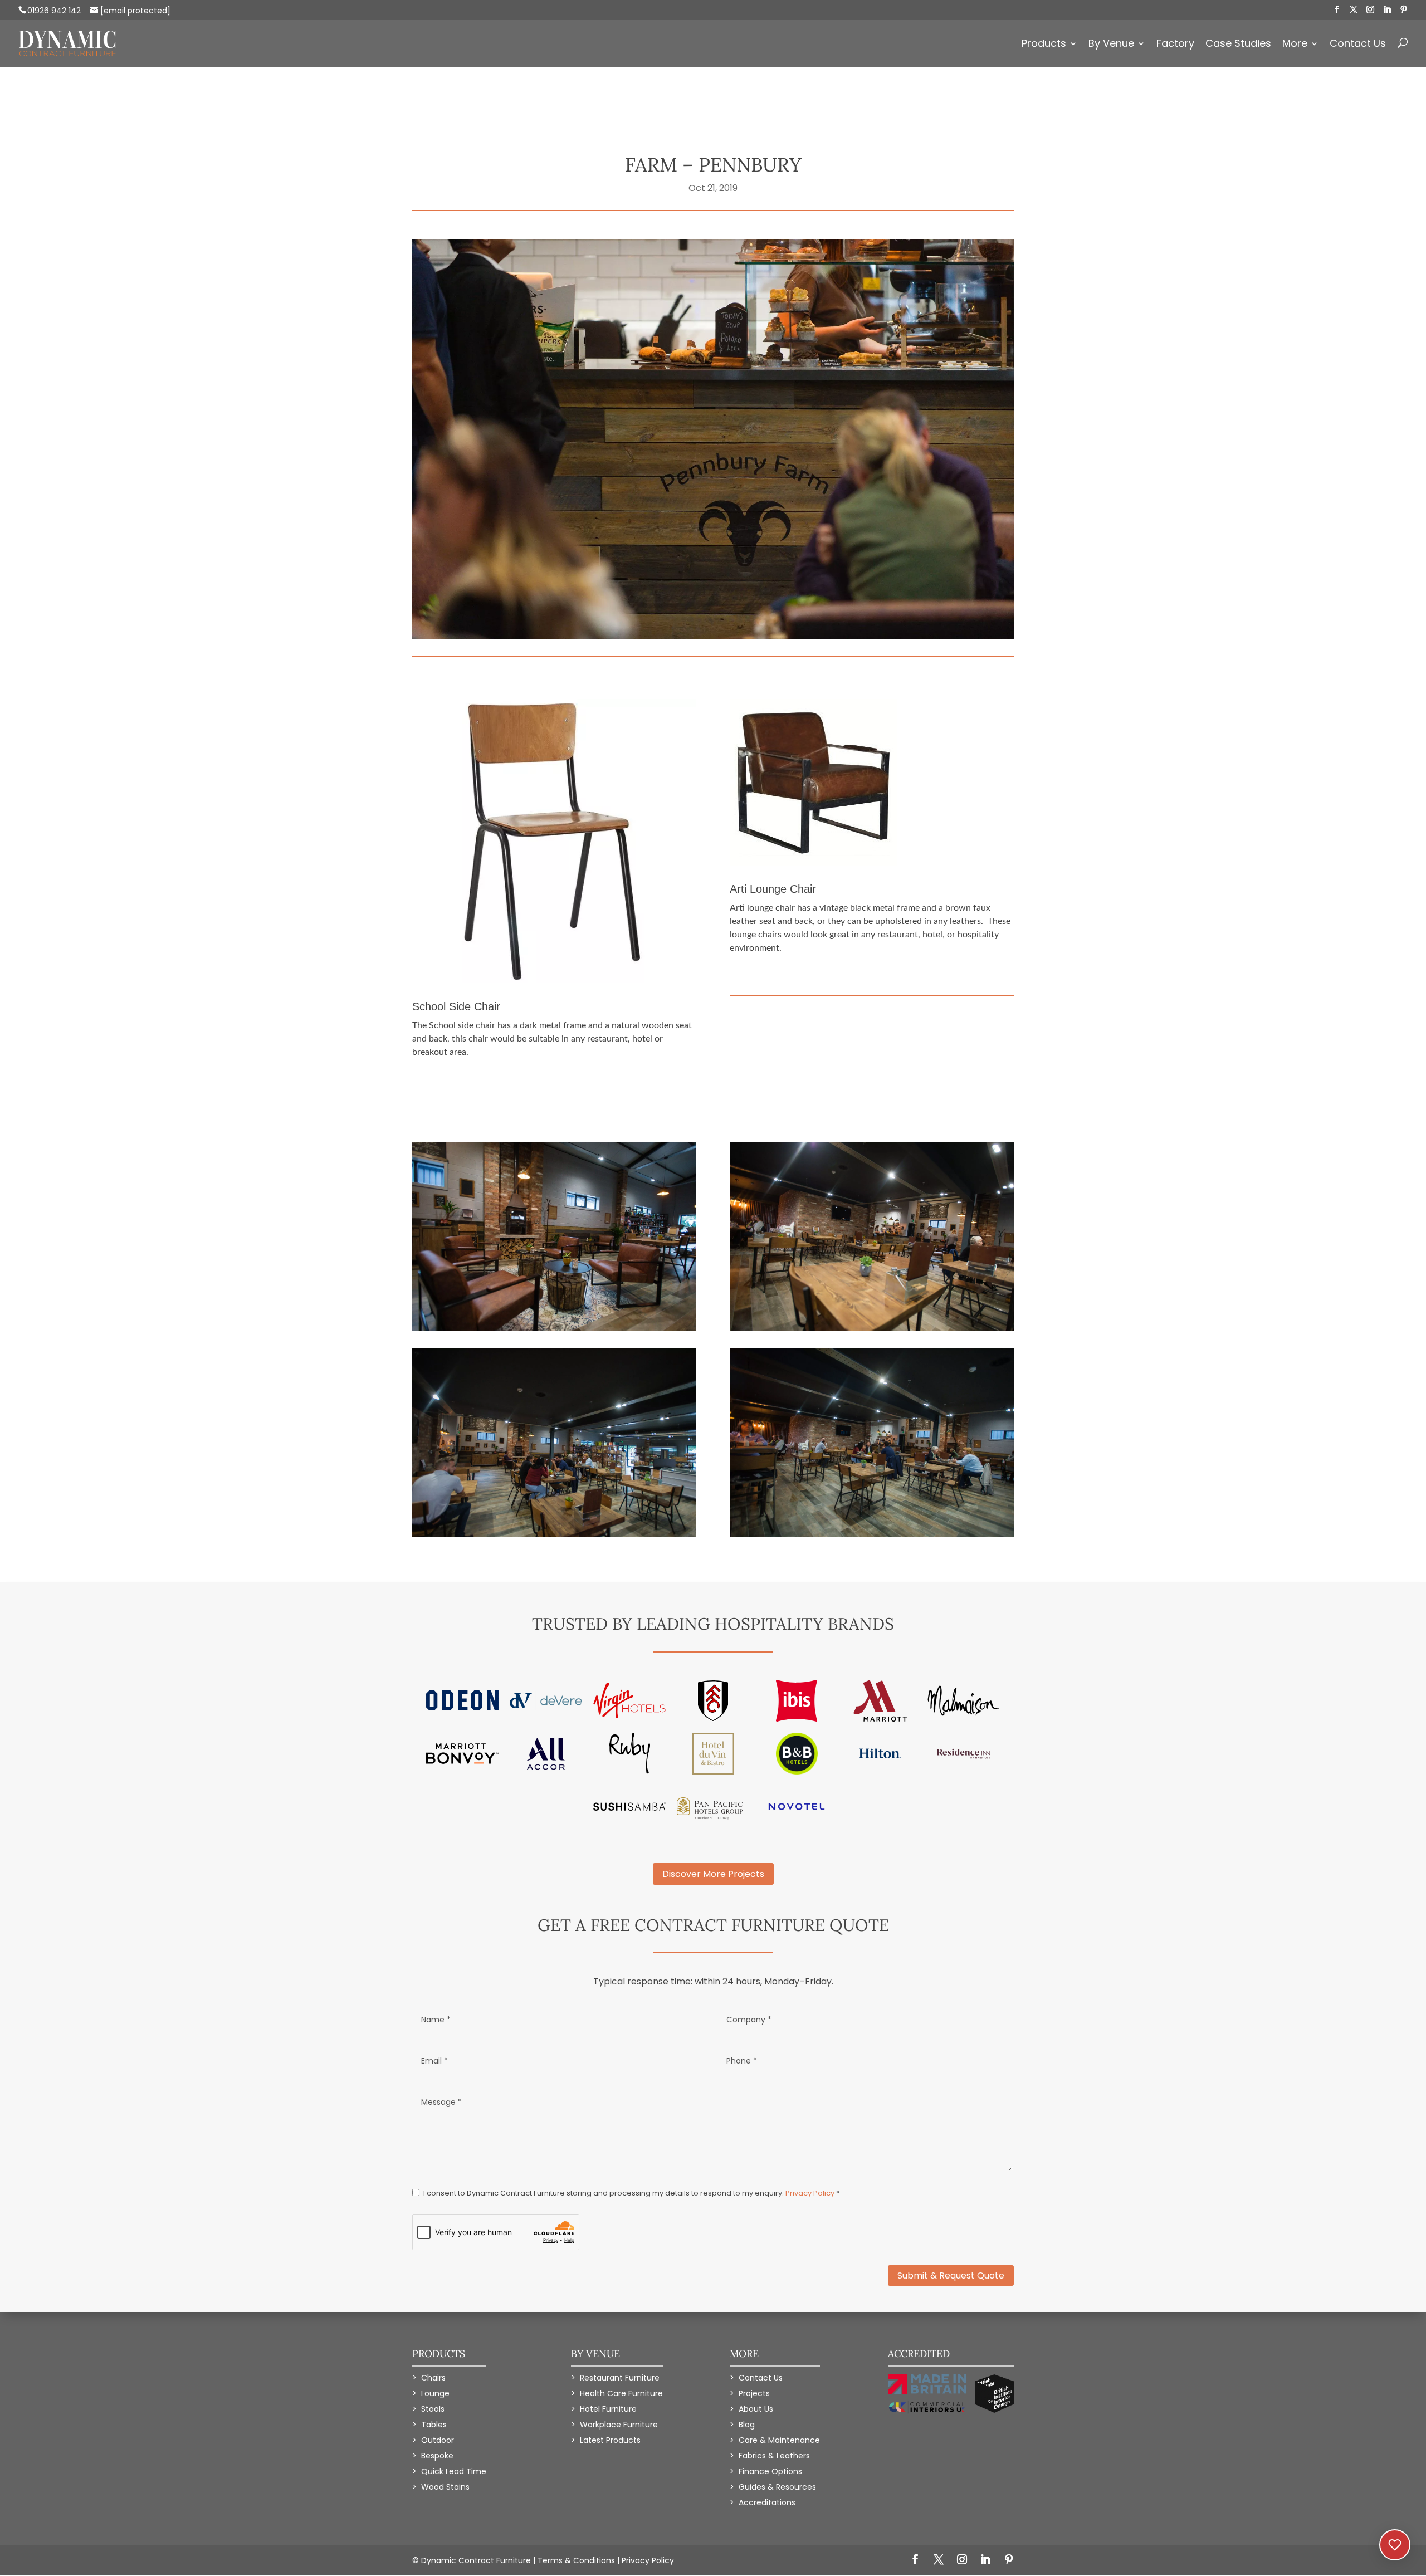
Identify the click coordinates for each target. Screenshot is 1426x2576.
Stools (433, 2409)
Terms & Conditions (576, 2560)
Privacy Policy (810, 2193)
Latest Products (610, 2440)
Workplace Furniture (619, 2425)
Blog (747, 2425)
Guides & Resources (777, 2487)
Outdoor (438, 2440)
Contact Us (1358, 45)
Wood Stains (445, 2487)
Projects (754, 2393)
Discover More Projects (713, 1874)
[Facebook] (1337, 10)
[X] (1354, 10)
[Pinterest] (1404, 10)
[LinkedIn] (1387, 10)
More (1295, 45)
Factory (1175, 45)
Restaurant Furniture (620, 2378)
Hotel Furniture (608, 2409)
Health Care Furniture (621, 2393)
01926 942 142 (54, 11)
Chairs (433, 2378)
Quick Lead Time (454, 2471)
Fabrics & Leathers (774, 2456)
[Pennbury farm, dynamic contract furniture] (554, 1331)
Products (1044, 45)
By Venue (1111, 45)
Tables (434, 2425)
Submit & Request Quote (951, 2276)
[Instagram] (1370, 10)
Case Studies (1238, 45)
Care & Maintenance (779, 2440)
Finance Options (770, 2471)
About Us (756, 2409)
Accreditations (767, 2502)
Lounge (435, 2393)
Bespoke (437, 2456)
